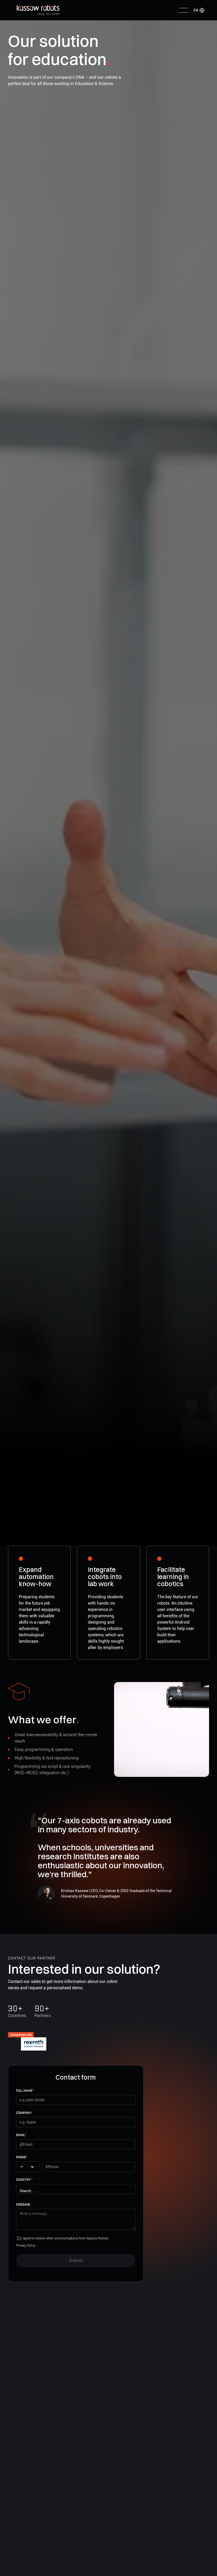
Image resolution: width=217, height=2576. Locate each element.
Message (23, 2204)
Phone (22, 2157)
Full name (25, 2091)
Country (24, 2180)
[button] (199, 10)
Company (24, 2113)
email (21, 2135)
